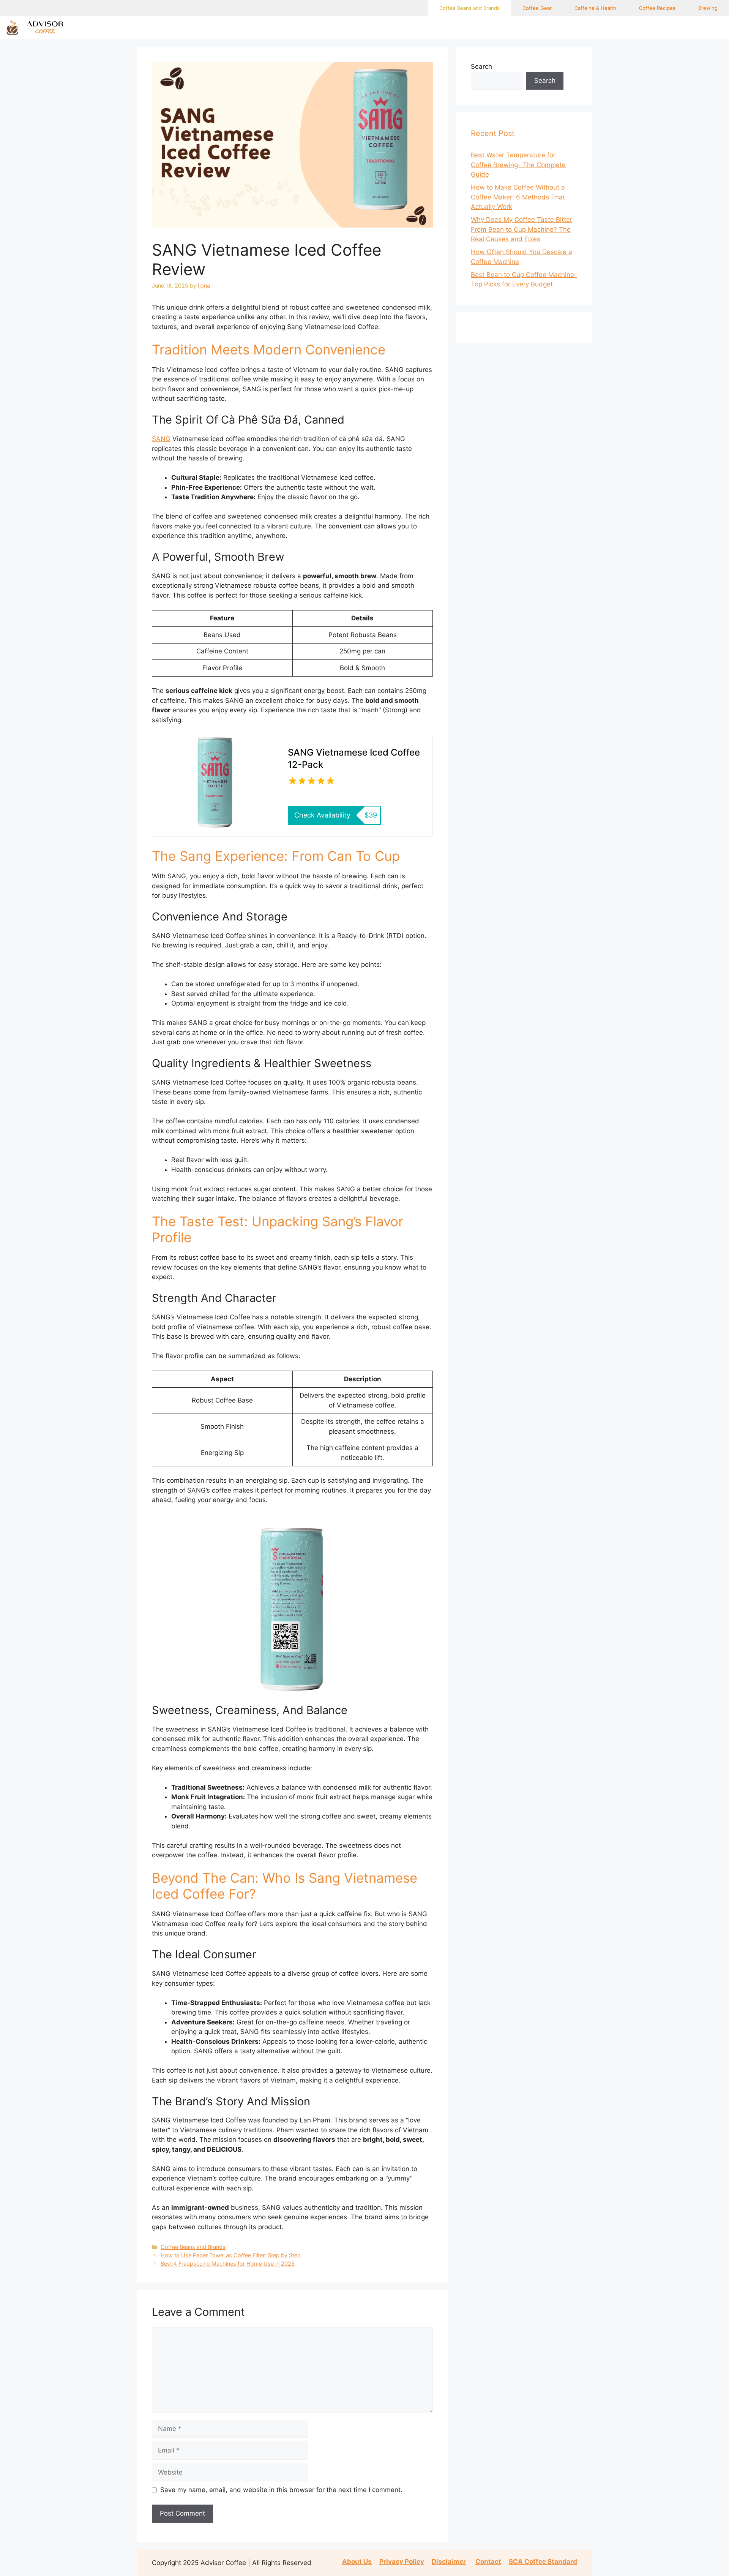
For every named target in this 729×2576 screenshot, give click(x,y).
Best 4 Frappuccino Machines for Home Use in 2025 (228, 2264)
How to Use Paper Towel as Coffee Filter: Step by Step (231, 2255)
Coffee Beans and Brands (469, 8)
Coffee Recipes (657, 8)
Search (481, 66)
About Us (357, 2562)
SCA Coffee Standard (543, 2562)
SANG (161, 439)
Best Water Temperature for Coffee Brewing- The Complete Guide (518, 165)
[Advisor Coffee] (40, 28)
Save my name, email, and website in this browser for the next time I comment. (281, 2490)
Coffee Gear (537, 8)
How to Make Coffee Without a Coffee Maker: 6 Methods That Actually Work (518, 197)
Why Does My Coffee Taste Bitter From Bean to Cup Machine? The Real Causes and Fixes (522, 229)
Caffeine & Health (595, 8)
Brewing (708, 8)
